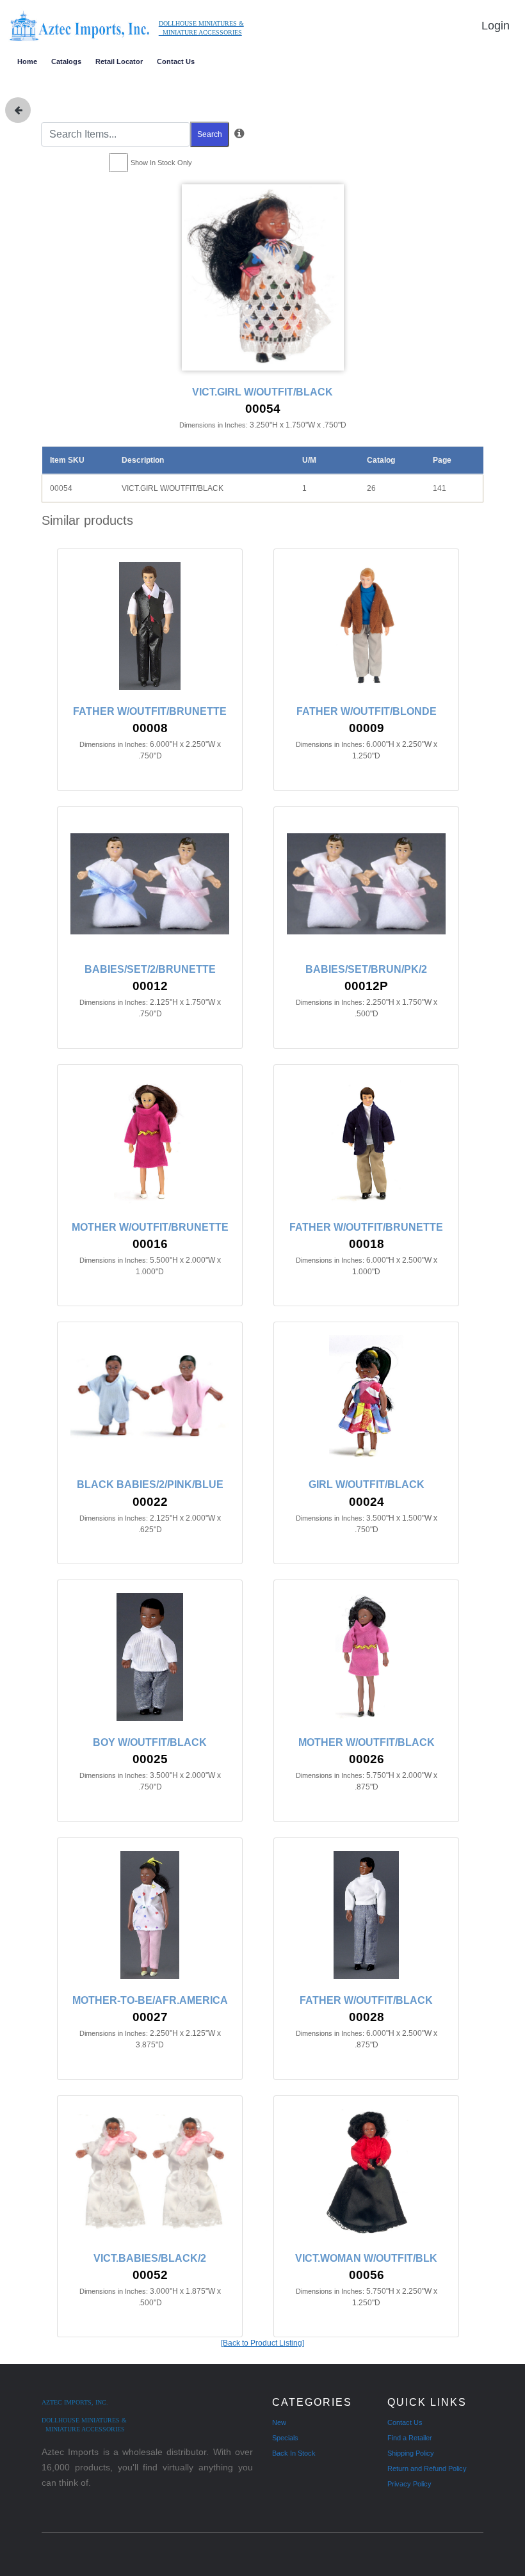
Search (210, 134)
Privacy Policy (409, 2484)
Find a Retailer (410, 2438)
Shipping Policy (411, 2453)
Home (27, 61)
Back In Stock (294, 2453)
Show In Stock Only (161, 163)
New (279, 2422)
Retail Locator (119, 61)
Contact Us (176, 61)
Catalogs (66, 61)
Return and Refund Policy (427, 2468)
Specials (285, 2438)
